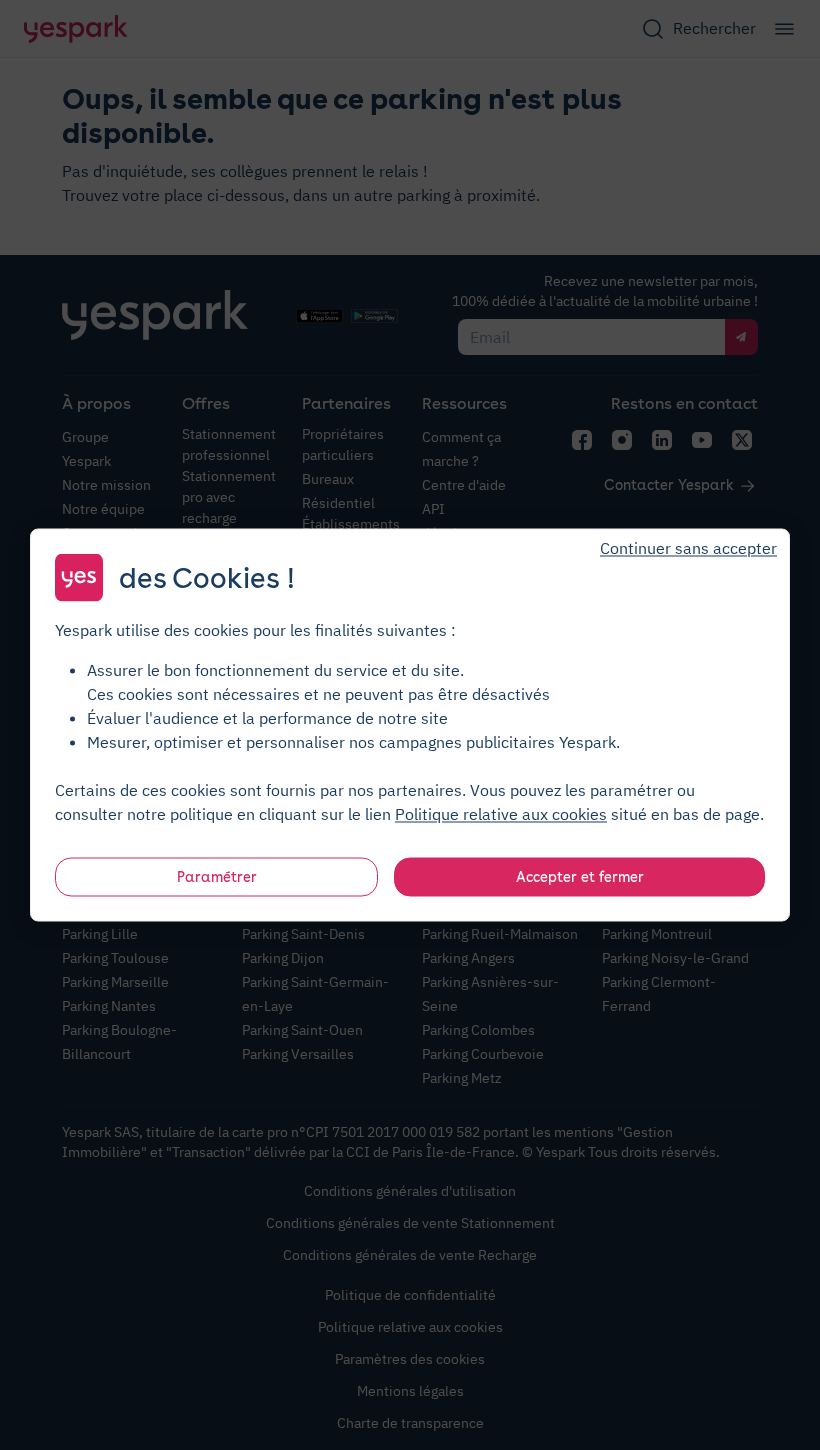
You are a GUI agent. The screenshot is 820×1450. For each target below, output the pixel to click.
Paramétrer (217, 877)
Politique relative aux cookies (501, 814)
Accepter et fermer (580, 877)
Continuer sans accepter (688, 548)
